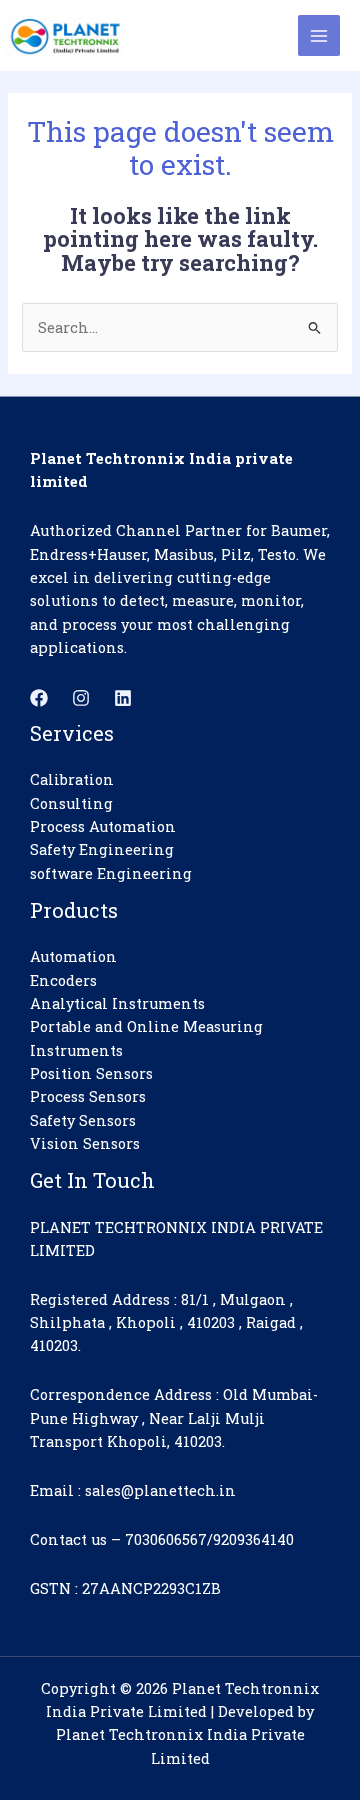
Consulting (71, 803)
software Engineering (111, 873)
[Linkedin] (123, 698)
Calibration (72, 779)
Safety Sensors (83, 1120)
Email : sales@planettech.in (133, 1490)
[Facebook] (39, 698)
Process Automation (103, 826)
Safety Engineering (102, 849)
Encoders (63, 980)
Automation (73, 956)
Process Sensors (88, 1096)
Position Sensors (91, 1073)
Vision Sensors (85, 1143)
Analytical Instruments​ (117, 1003)
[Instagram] (81, 698)
